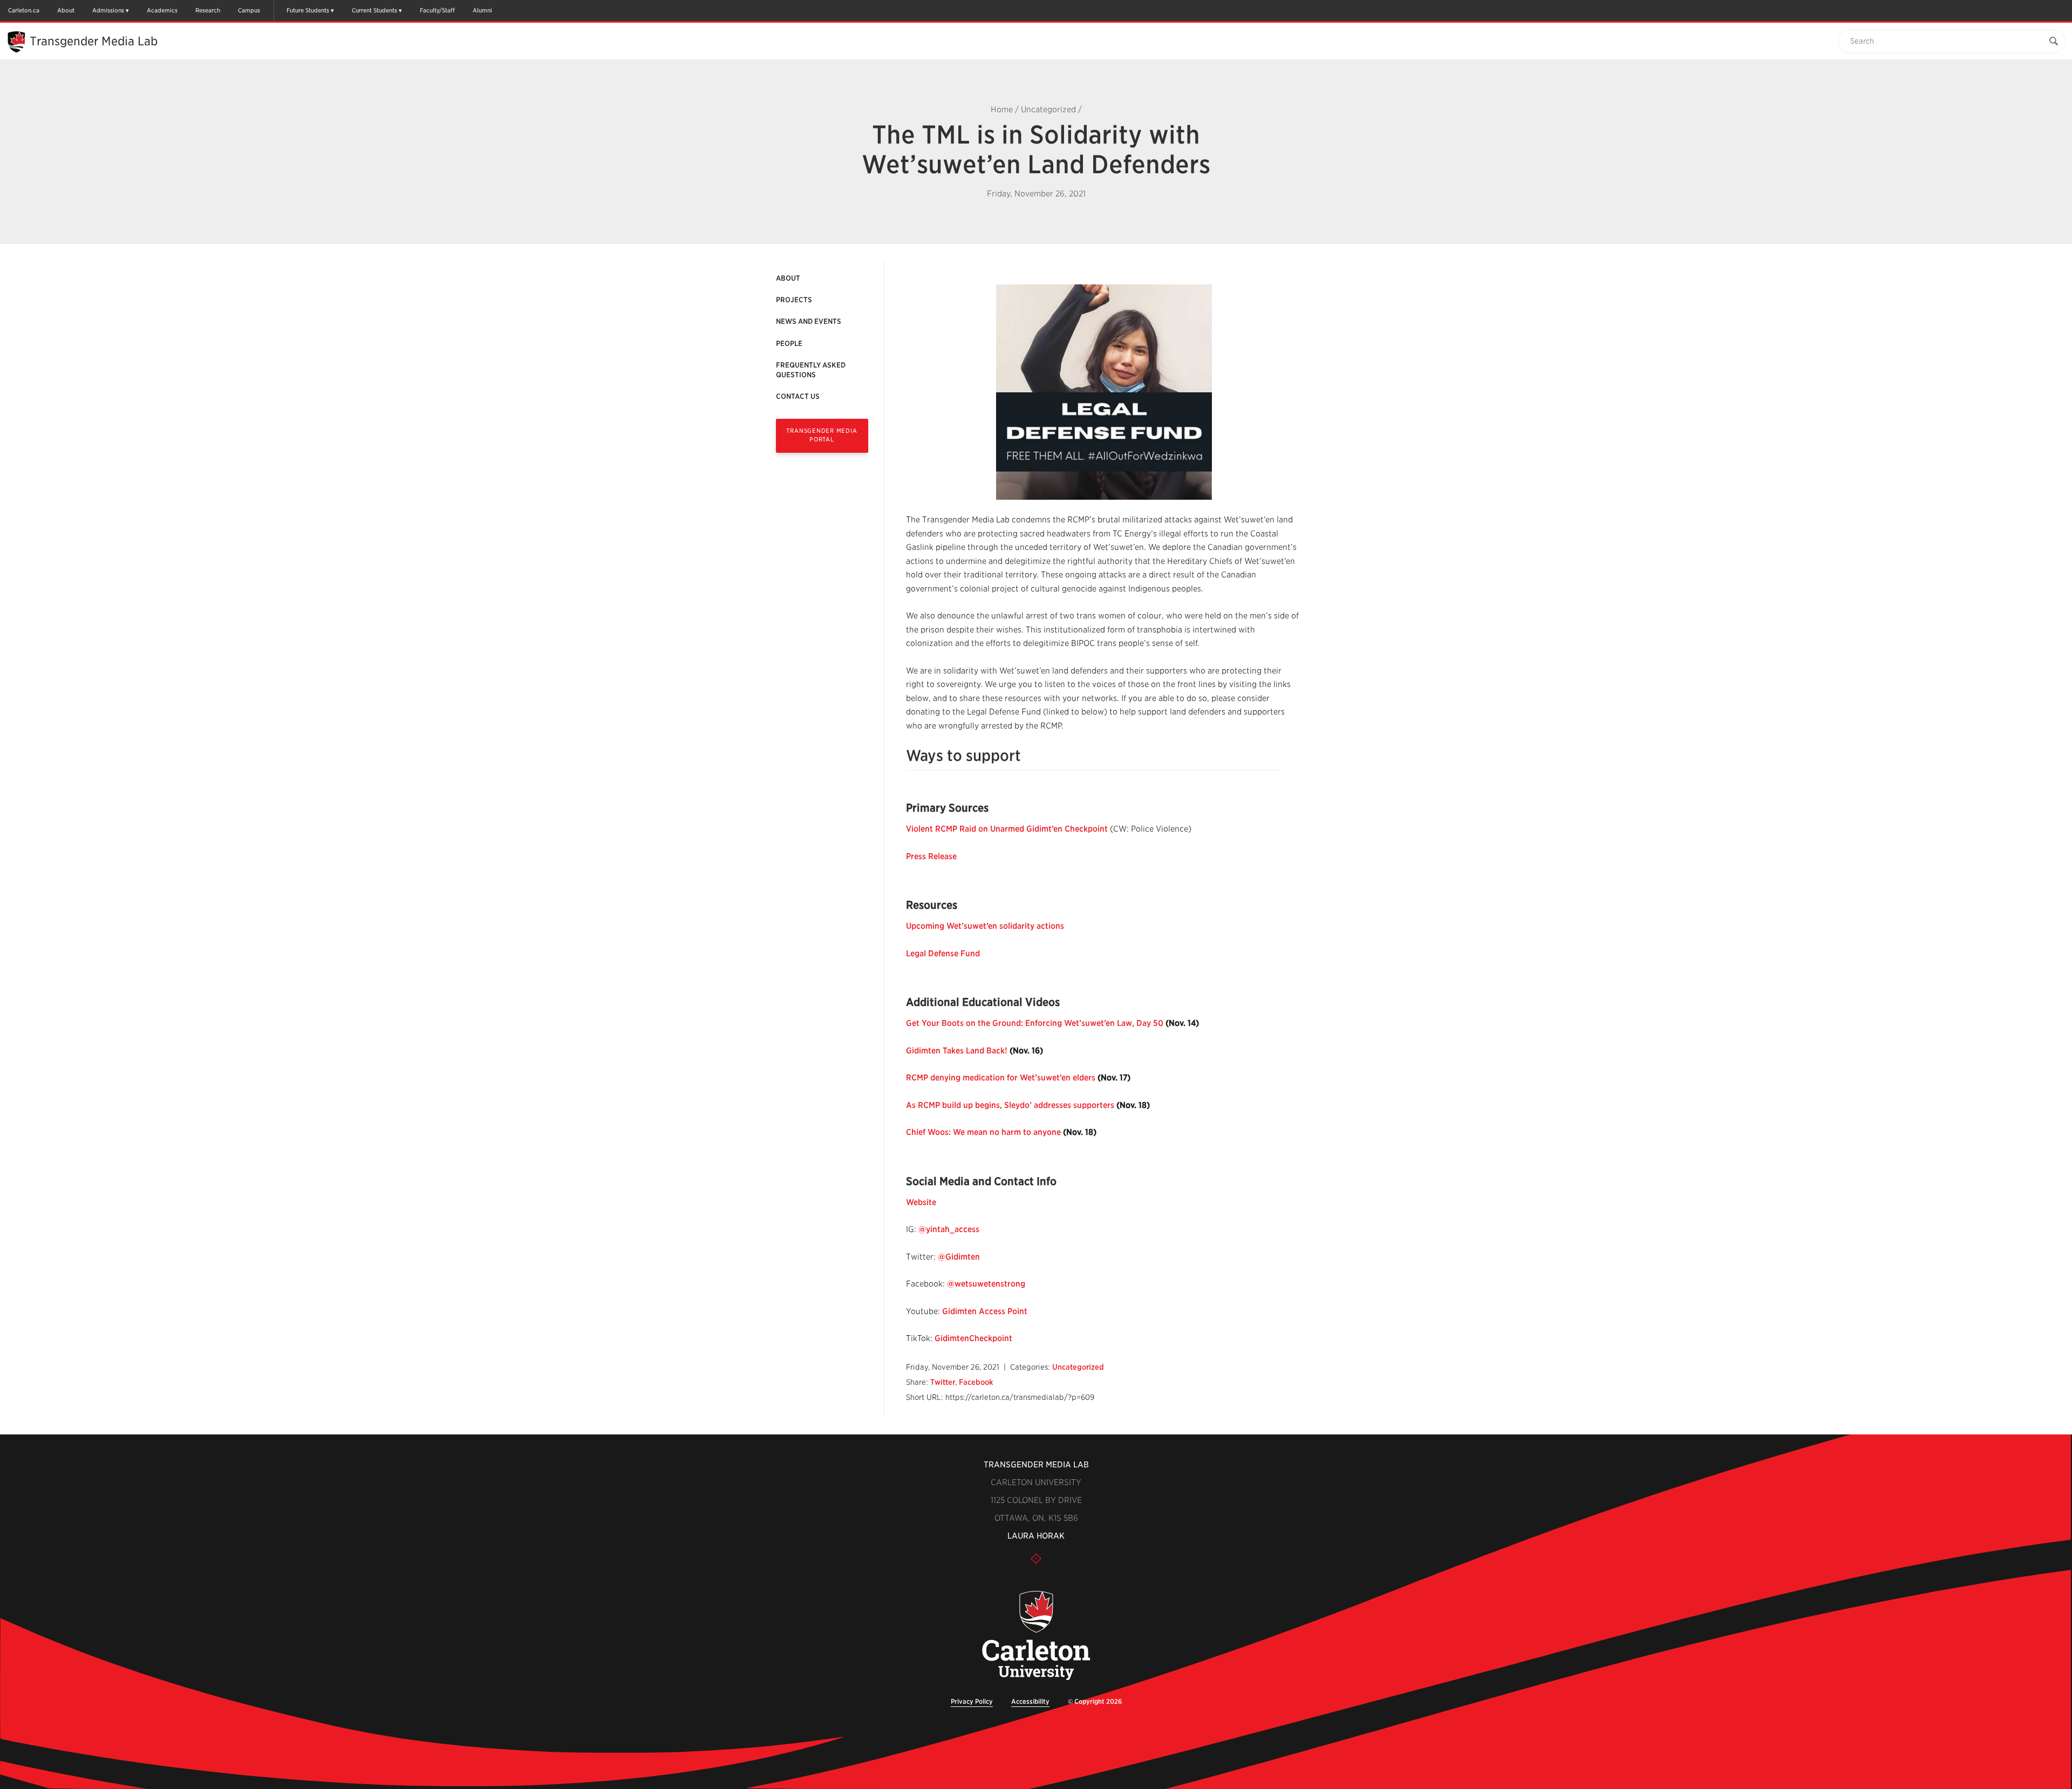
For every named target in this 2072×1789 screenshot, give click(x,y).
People (789, 343)
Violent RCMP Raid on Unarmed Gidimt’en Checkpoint (1007, 829)
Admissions (108, 10)
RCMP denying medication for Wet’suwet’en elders (1001, 1078)
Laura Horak (1036, 1536)
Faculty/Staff (437, 10)
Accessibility (1030, 1701)
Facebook (976, 1382)
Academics (162, 10)
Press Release (931, 856)
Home (1002, 110)
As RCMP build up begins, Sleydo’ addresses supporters (1010, 1105)
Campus (249, 10)
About (66, 10)
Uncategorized (1048, 110)
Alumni (482, 10)
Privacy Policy (972, 1701)
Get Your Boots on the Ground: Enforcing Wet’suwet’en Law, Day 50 (1035, 1023)
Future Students (308, 10)
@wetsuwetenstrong (986, 1284)
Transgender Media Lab (94, 41)
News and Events (809, 321)
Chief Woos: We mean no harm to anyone (983, 1132)
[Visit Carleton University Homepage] (1036, 1636)
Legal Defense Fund (943, 954)
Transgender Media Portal (822, 435)
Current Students (374, 10)
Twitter (943, 1382)
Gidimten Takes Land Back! (957, 1051)
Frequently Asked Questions (811, 370)
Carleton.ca (24, 10)
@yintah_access (949, 1229)
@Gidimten (959, 1257)
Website (921, 1202)
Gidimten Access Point (986, 1311)
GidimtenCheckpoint (973, 1338)
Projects (794, 300)
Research (208, 10)
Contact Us (798, 396)
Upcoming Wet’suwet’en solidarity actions (985, 926)
